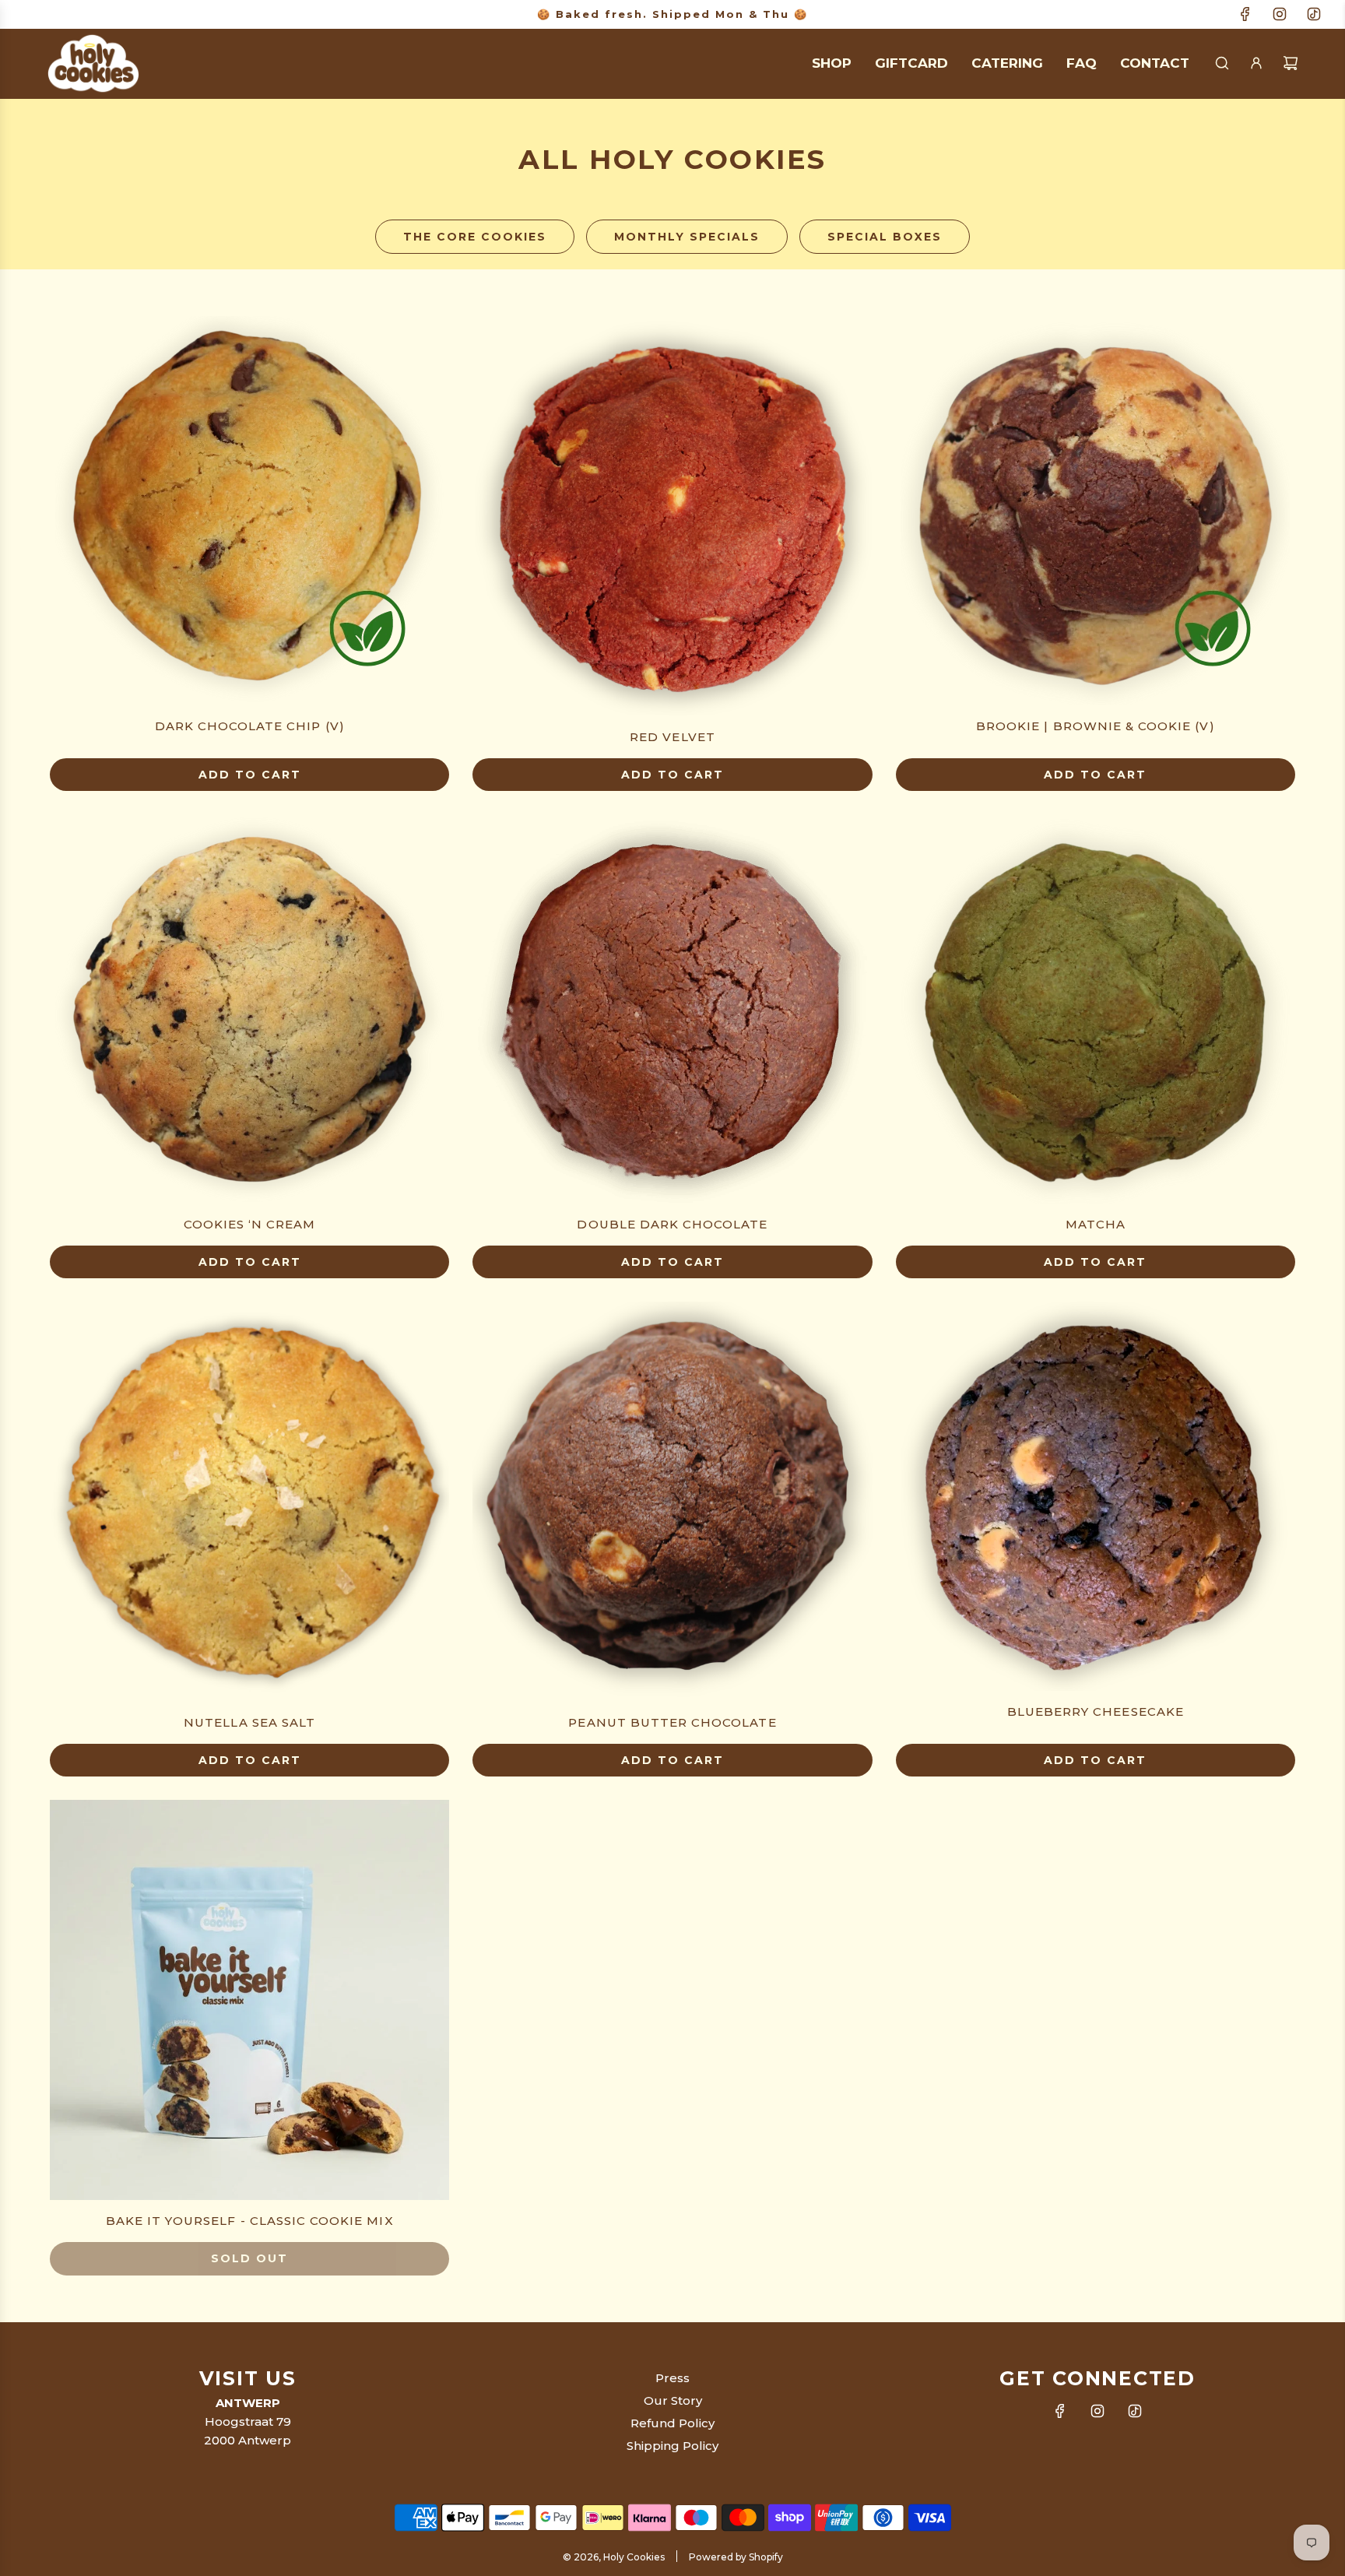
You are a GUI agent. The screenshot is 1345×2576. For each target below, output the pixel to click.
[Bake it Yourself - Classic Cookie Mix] (249, 2000)
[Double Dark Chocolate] (672, 1009)
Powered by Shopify (736, 2557)
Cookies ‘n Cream (250, 1224)
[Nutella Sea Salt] (249, 1501)
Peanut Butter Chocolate (672, 1722)
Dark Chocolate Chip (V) (250, 726)
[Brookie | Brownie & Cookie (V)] (1096, 511)
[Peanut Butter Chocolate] (672, 1501)
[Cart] (1291, 63)
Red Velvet (672, 737)
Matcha (1096, 1224)
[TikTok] (1314, 14)
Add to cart (250, 775)
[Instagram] (1280, 14)
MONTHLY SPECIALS (687, 237)
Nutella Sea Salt (249, 1722)
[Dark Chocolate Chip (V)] (249, 511)
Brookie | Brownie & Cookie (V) (1096, 726)
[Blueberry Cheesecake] (1096, 1496)
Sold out (249, 2258)
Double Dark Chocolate (672, 1224)
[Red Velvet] (672, 516)
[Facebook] (1245, 14)
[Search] (1222, 63)
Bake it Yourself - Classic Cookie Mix (250, 2221)
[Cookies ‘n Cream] (249, 1009)
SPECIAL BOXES (885, 237)
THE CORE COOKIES (475, 237)
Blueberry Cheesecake (1096, 1711)
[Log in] (1256, 63)
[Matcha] (1096, 1009)
